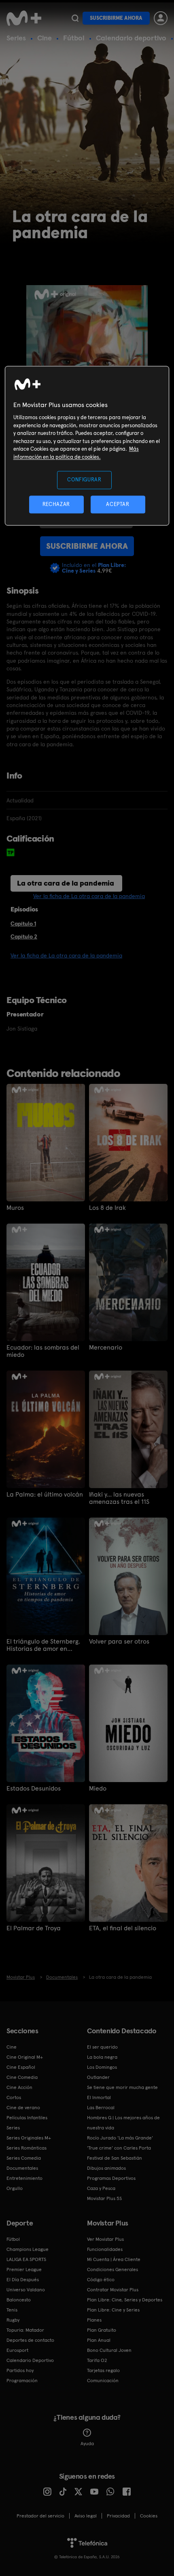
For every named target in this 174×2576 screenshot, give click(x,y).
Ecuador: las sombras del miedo (43, 1351)
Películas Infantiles (27, 2118)
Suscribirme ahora (116, 18)
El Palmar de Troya (34, 1928)
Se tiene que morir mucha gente (122, 2087)
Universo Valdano (26, 2290)
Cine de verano (23, 2108)
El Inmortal (99, 2097)
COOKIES (149, 2516)
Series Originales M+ (29, 2138)
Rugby (13, 2320)
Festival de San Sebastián (115, 2158)
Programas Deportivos (111, 2178)
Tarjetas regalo (103, 2370)
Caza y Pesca (101, 2188)
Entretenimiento (24, 2178)
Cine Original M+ (25, 2057)
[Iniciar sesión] (161, 18)
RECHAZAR (56, 504)
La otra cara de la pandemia (66, 883)
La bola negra (102, 2057)
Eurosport (17, 2350)
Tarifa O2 (97, 2360)
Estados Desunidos (34, 1789)
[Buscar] (75, 18)
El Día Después (23, 2280)
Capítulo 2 (24, 936)
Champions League (28, 2249)
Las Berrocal (101, 2108)
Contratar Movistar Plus (113, 2290)
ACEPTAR (118, 504)
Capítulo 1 (23, 924)
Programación (22, 2381)
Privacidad (118, 2516)
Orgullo (15, 2188)
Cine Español (21, 2067)
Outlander (98, 2077)
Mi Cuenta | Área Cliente (114, 2259)
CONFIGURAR (84, 480)
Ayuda (87, 2444)
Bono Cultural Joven (109, 2350)
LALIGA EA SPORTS (26, 2259)
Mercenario (106, 1348)
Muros (15, 1208)
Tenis (12, 2310)
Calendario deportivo (131, 38)
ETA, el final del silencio (123, 1928)
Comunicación (103, 2381)
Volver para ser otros (119, 1642)
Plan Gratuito (102, 2330)
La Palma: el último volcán (45, 1495)
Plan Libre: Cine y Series (113, 2310)
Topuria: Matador (25, 2330)
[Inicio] (25, 18)
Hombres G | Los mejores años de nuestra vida (123, 2123)
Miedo (98, 1789)
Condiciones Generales (112, 2269)
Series (16, 38)
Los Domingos (102, 2067)
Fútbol (74, 38)
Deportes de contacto (30, 2340)
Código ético (101, 2280)
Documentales (22, 2168)
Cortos (14, 2097)
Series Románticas (27, 2148)
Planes (94, 2320)
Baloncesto (19, 2300)
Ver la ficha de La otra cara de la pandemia (89, 896)
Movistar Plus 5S (104, 2198)
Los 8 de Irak (107, 1208)
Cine (45, 38)
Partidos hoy (20, 2370)
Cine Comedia (22, 2077)
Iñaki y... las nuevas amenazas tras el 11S (119, 1498)
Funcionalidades (105, 2249)
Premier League (24, 2269)
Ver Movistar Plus (105, 2239)
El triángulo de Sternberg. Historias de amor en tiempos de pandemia (43, 1645)
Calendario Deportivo (30, 2360)
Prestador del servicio (40, 2516)
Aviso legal (86, 2516)
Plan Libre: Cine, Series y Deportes (125, 2300)
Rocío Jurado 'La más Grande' (120, 2138)
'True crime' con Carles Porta (119, 2148)
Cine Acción (19, 2087)
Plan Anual (99, 2340)
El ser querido (102, 2047)
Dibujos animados (106, 2168)
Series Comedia (24, 2158)
